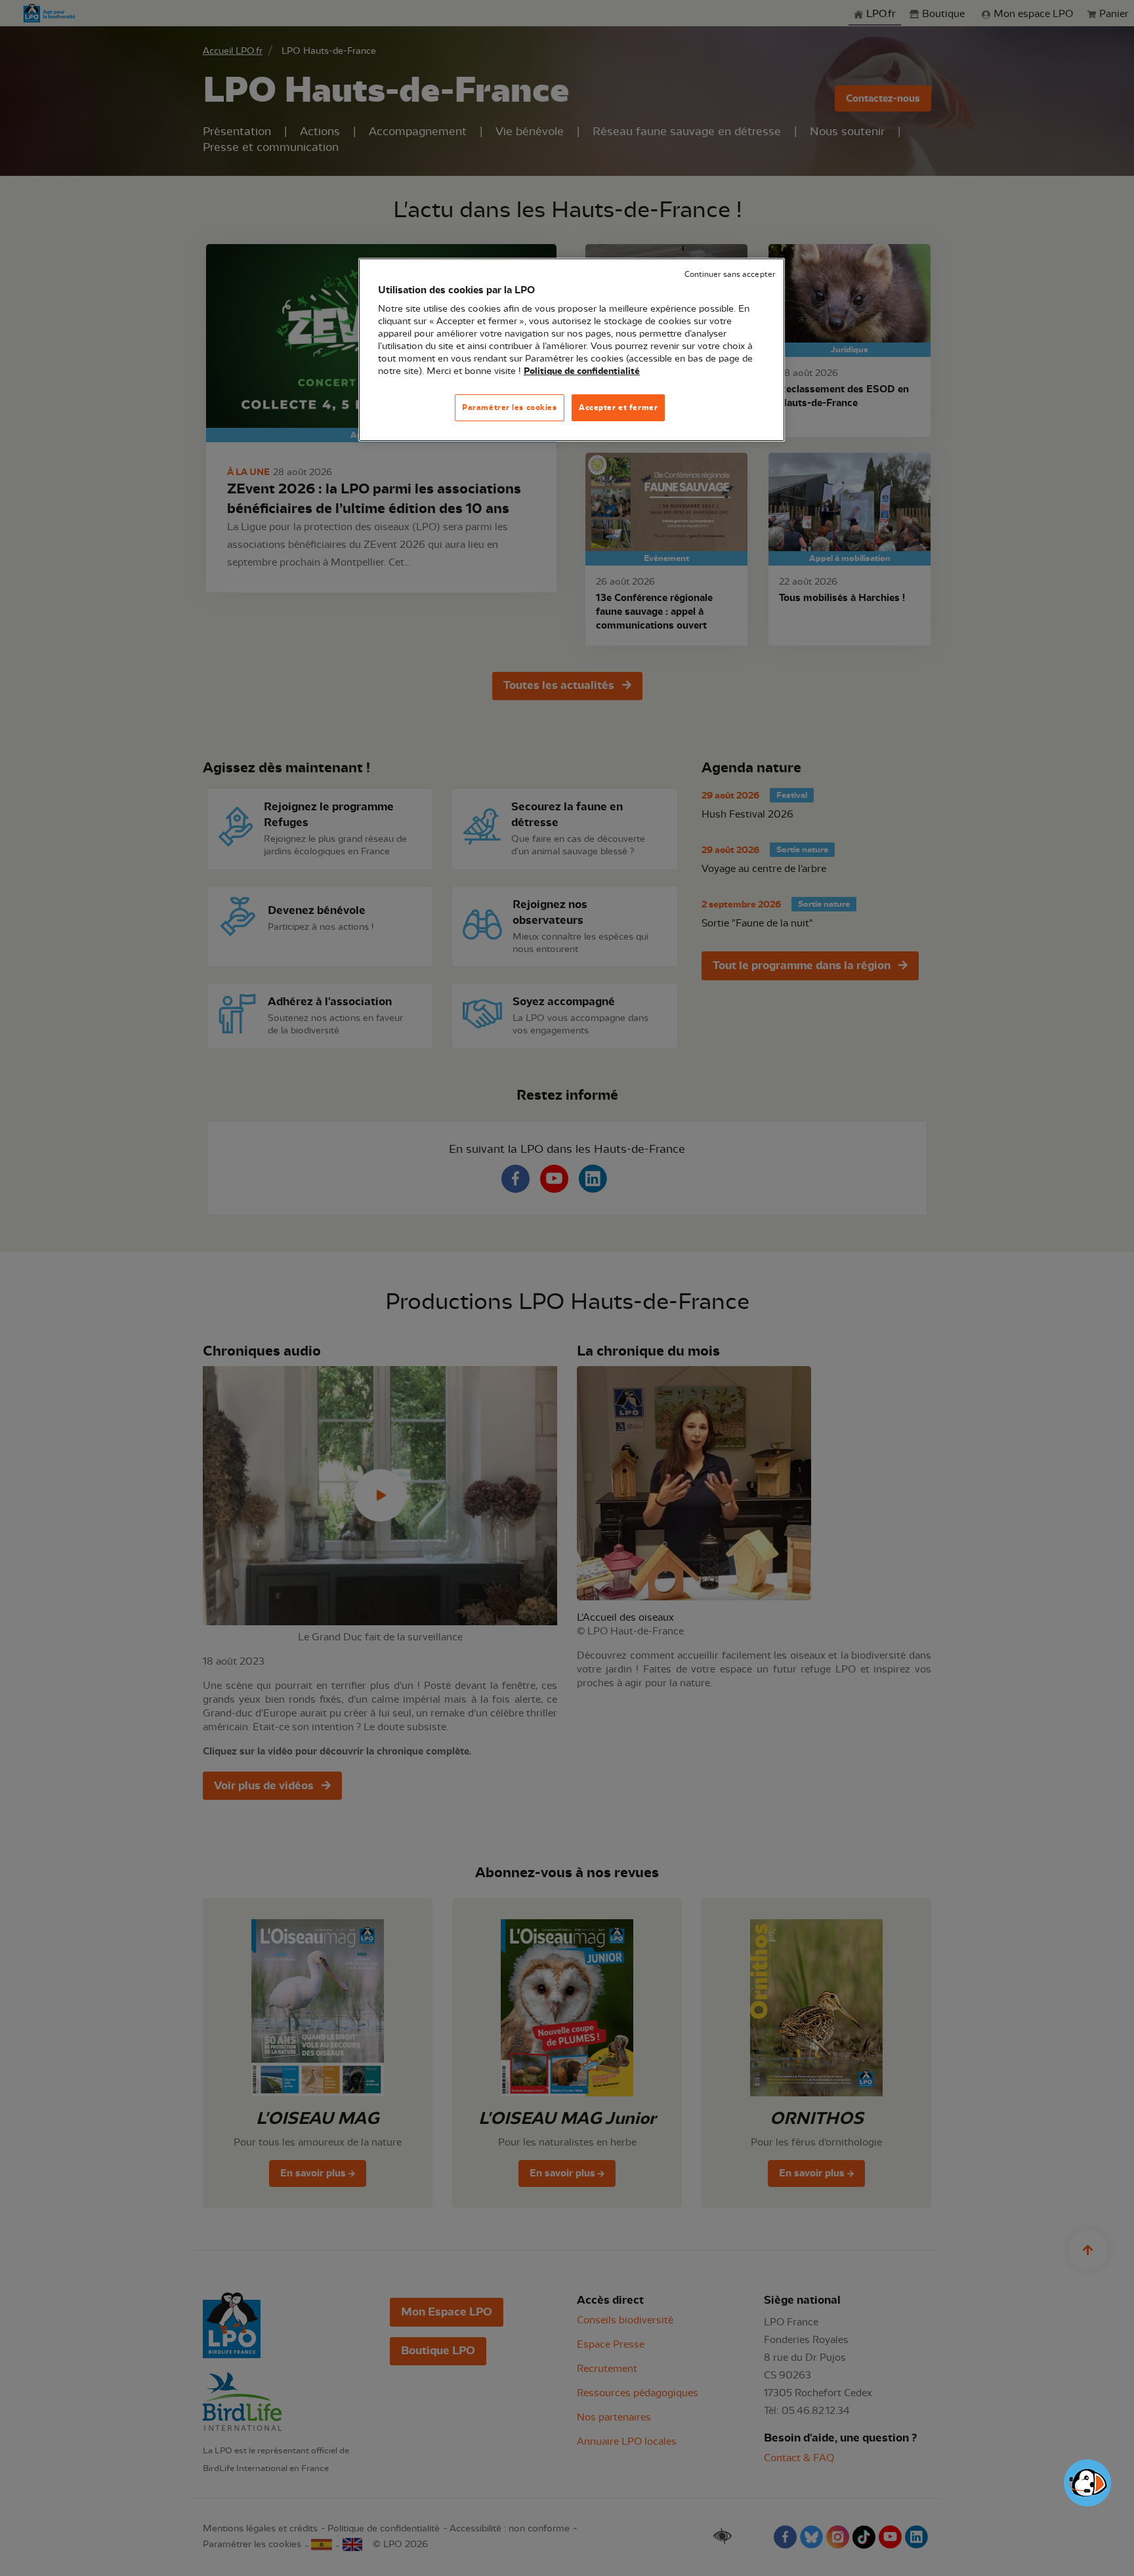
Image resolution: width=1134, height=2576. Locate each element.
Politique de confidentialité (582, 371)
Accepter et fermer (618, 407)
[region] (572, 350)
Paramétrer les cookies (510, 407)
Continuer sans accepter (730, 275)
